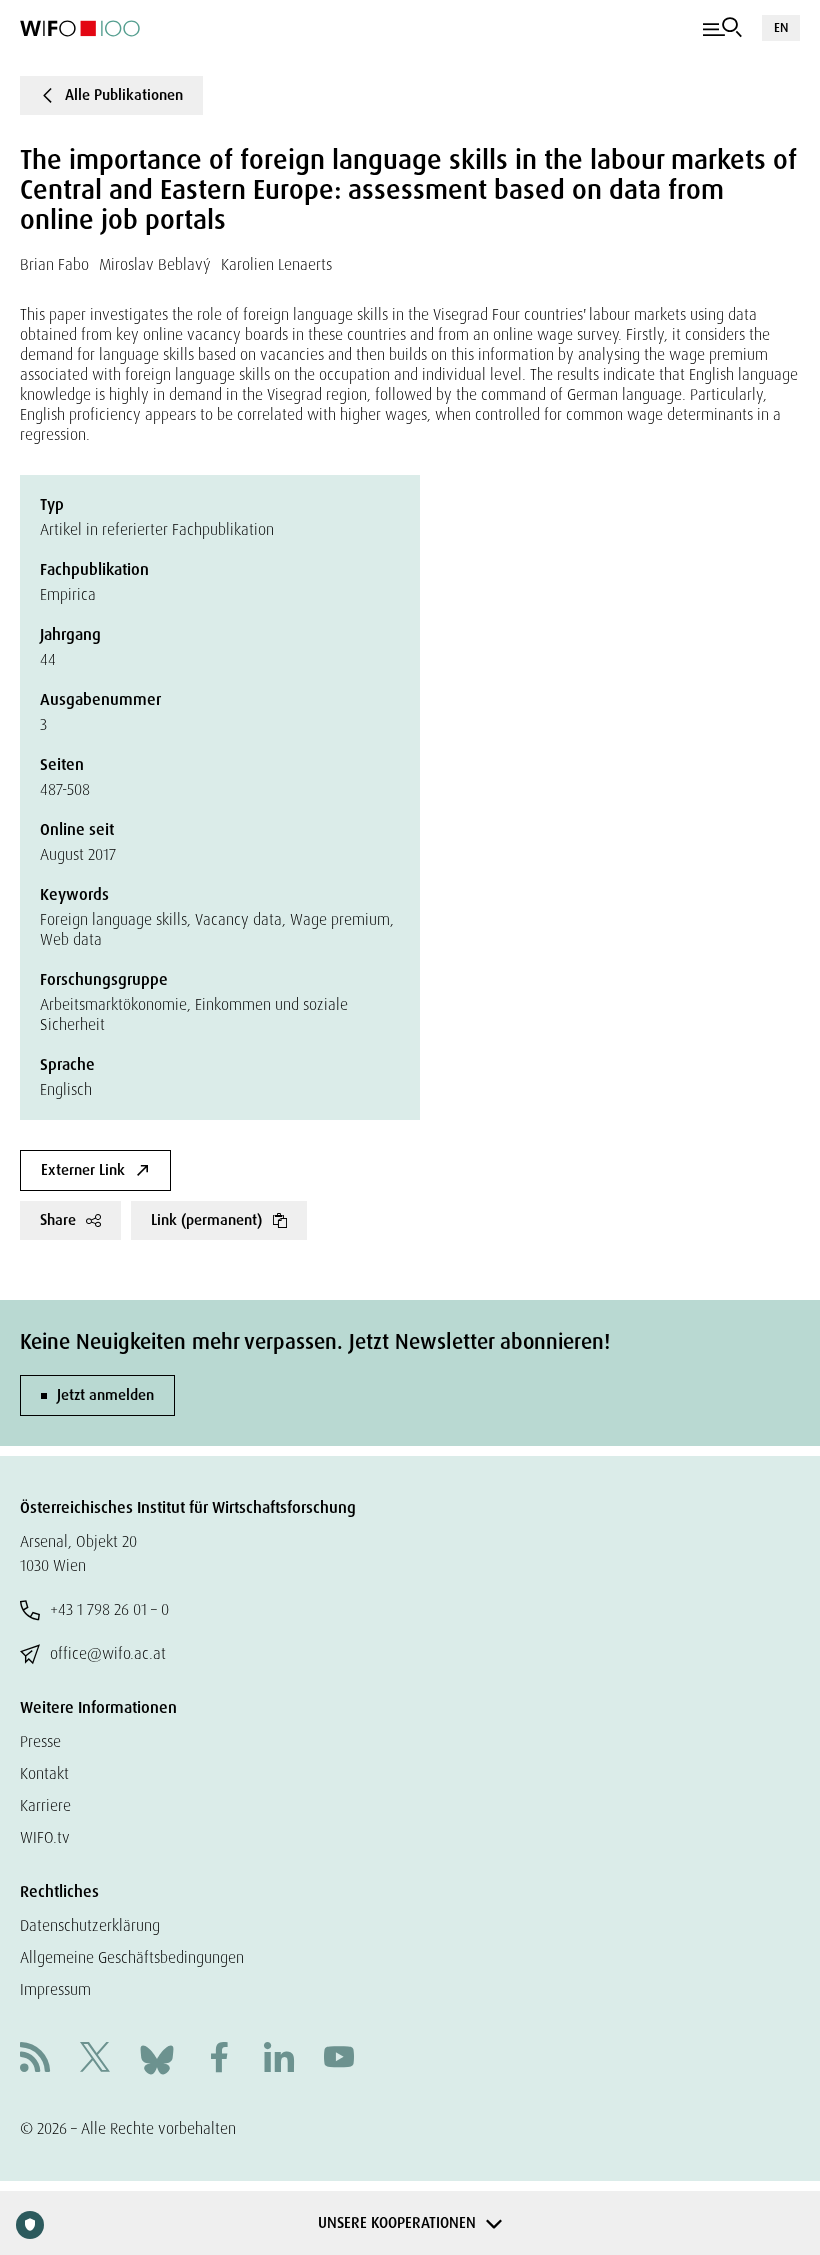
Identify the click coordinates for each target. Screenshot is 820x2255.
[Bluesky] (157, 2058)
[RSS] (35, 2059)
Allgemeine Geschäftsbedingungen (132, 1957)
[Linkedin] (279, 2059)
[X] (95, 2059)
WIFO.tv (45, 1837)
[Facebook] (219, 2059)
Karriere (45, 1805)
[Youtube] (339, 2059)
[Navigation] (722, 28)
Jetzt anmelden (105, 1395)
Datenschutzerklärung (90, 1925)
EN (781, 27)
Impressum (55, 1989)
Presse (40, 1741)
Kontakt (44, 1773)
